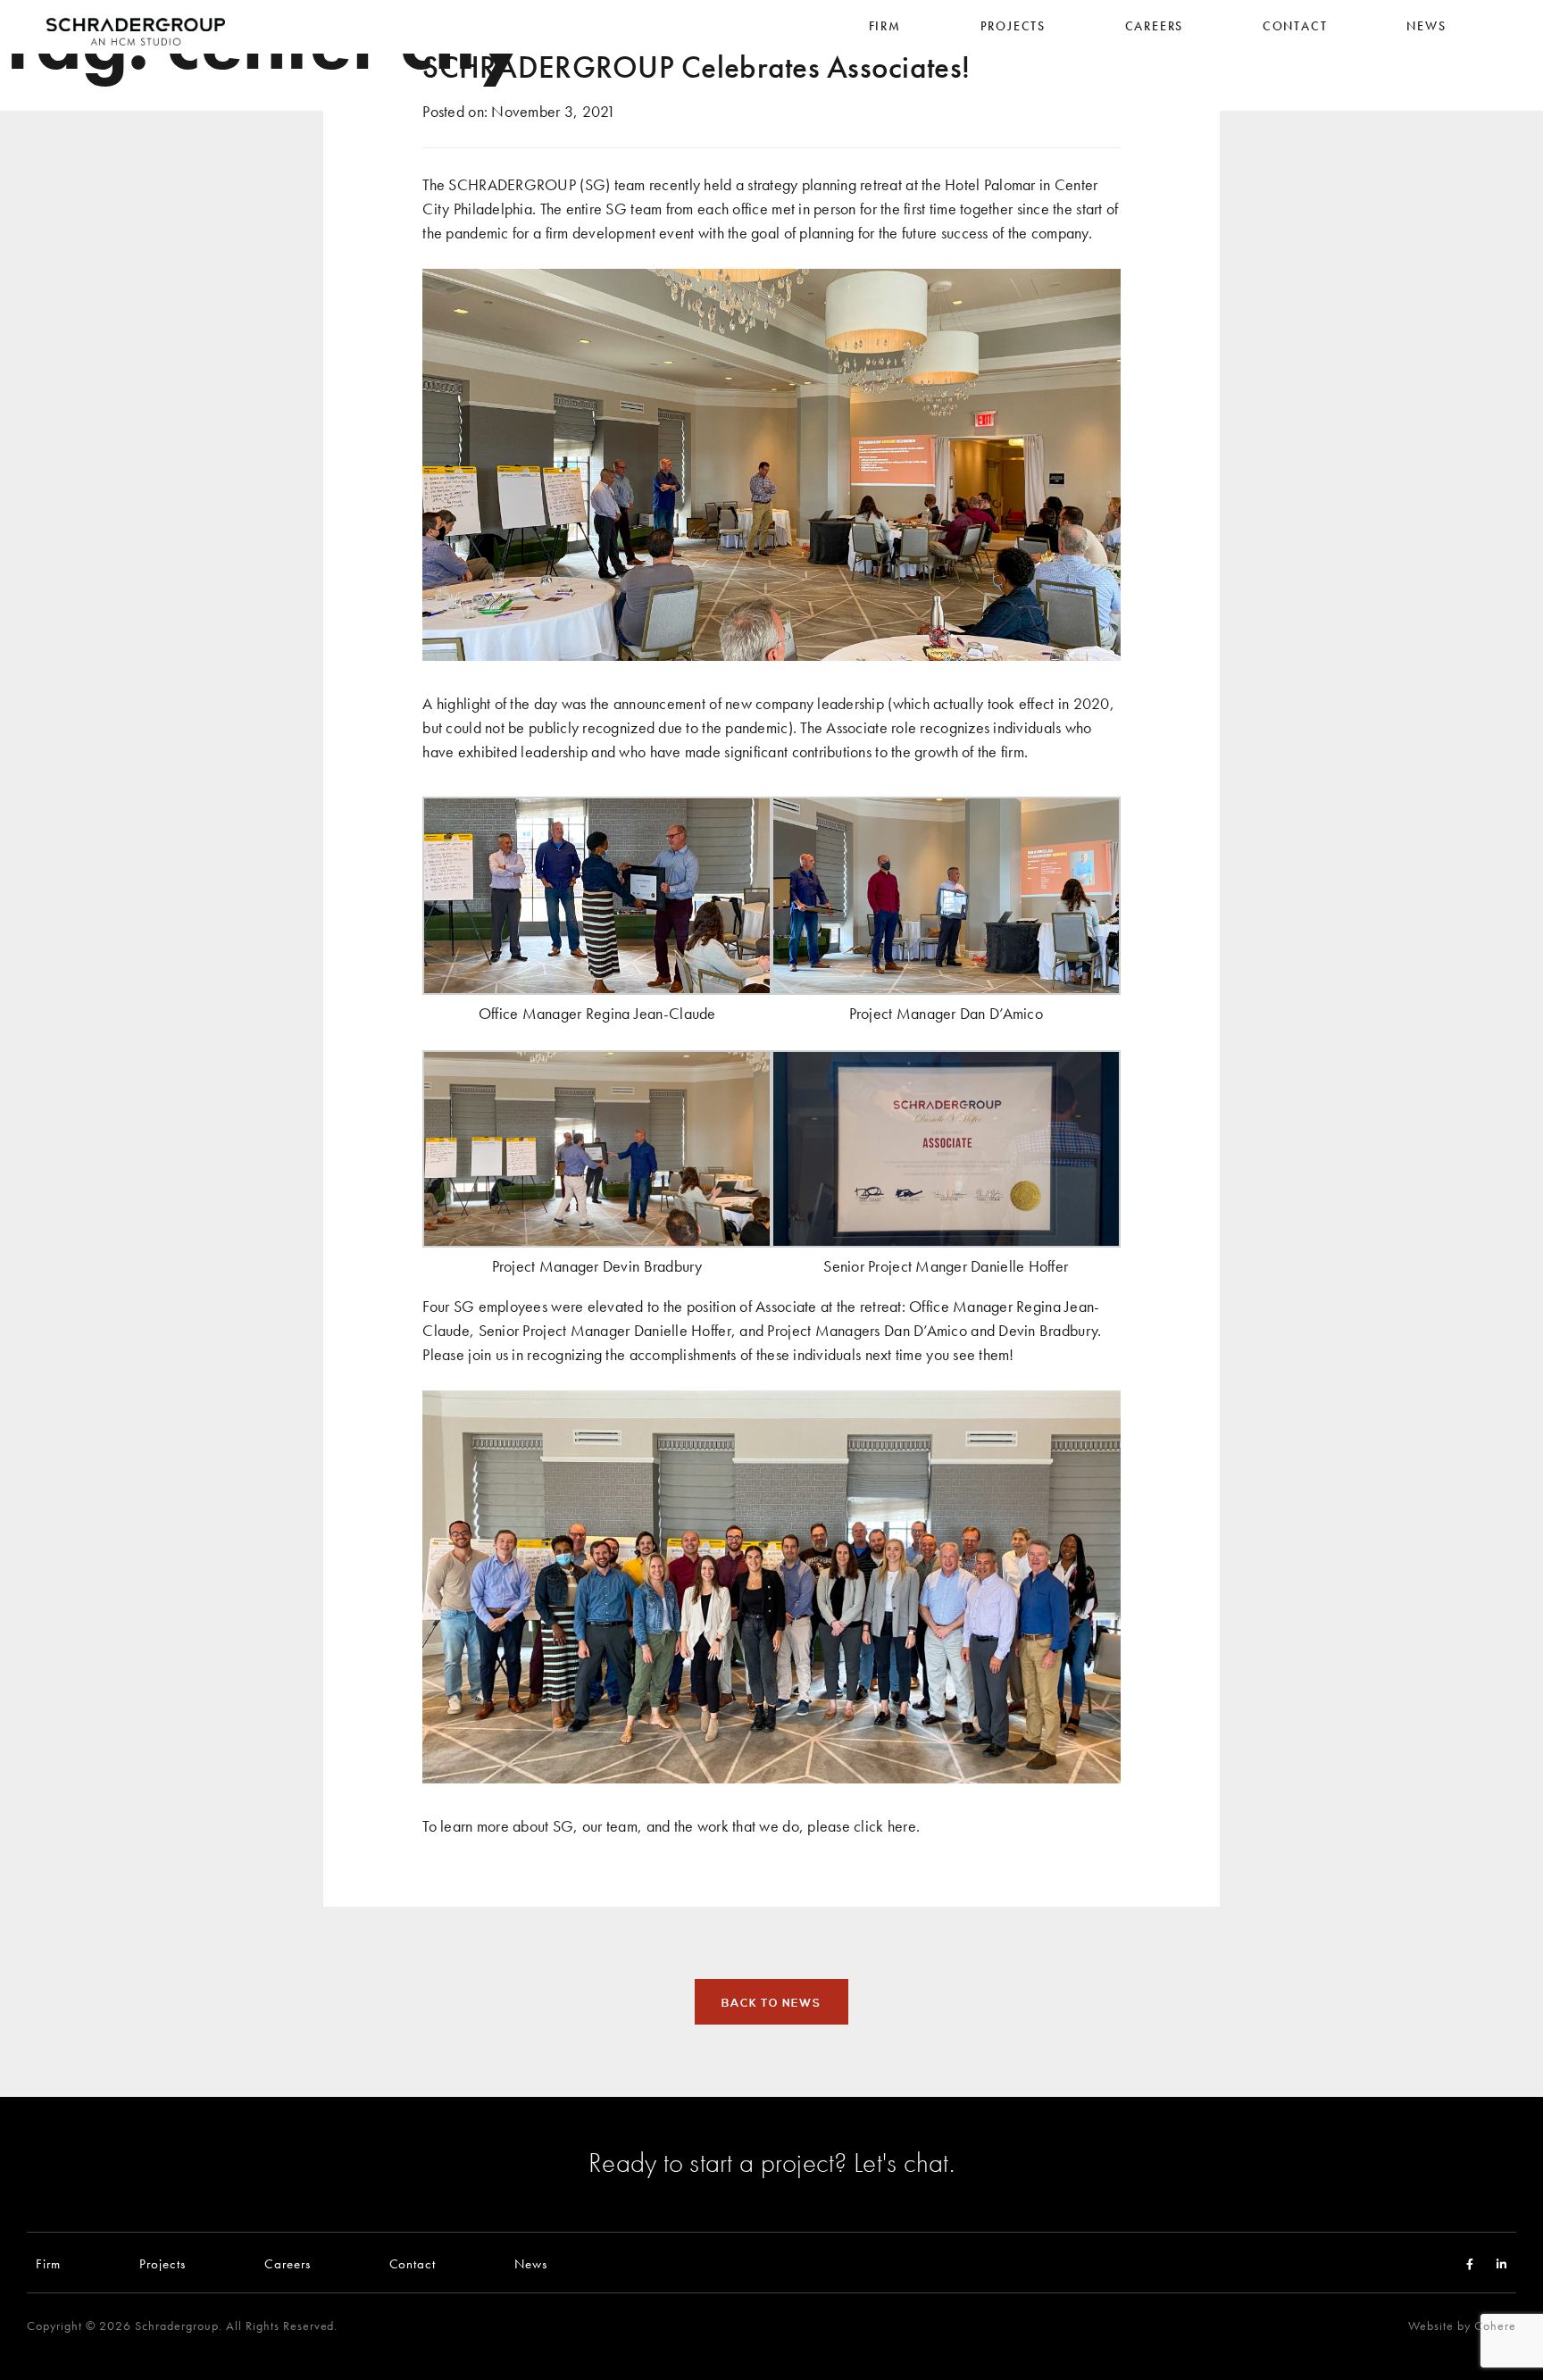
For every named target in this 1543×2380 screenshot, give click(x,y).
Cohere (1495, 2326)
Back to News (771, 2003)
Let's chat (901, 2162)
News (531, 2263)
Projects (163, 2263)
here (902, 1826)
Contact (413, 2263)
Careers (288, 2263)
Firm (48, 2263)
